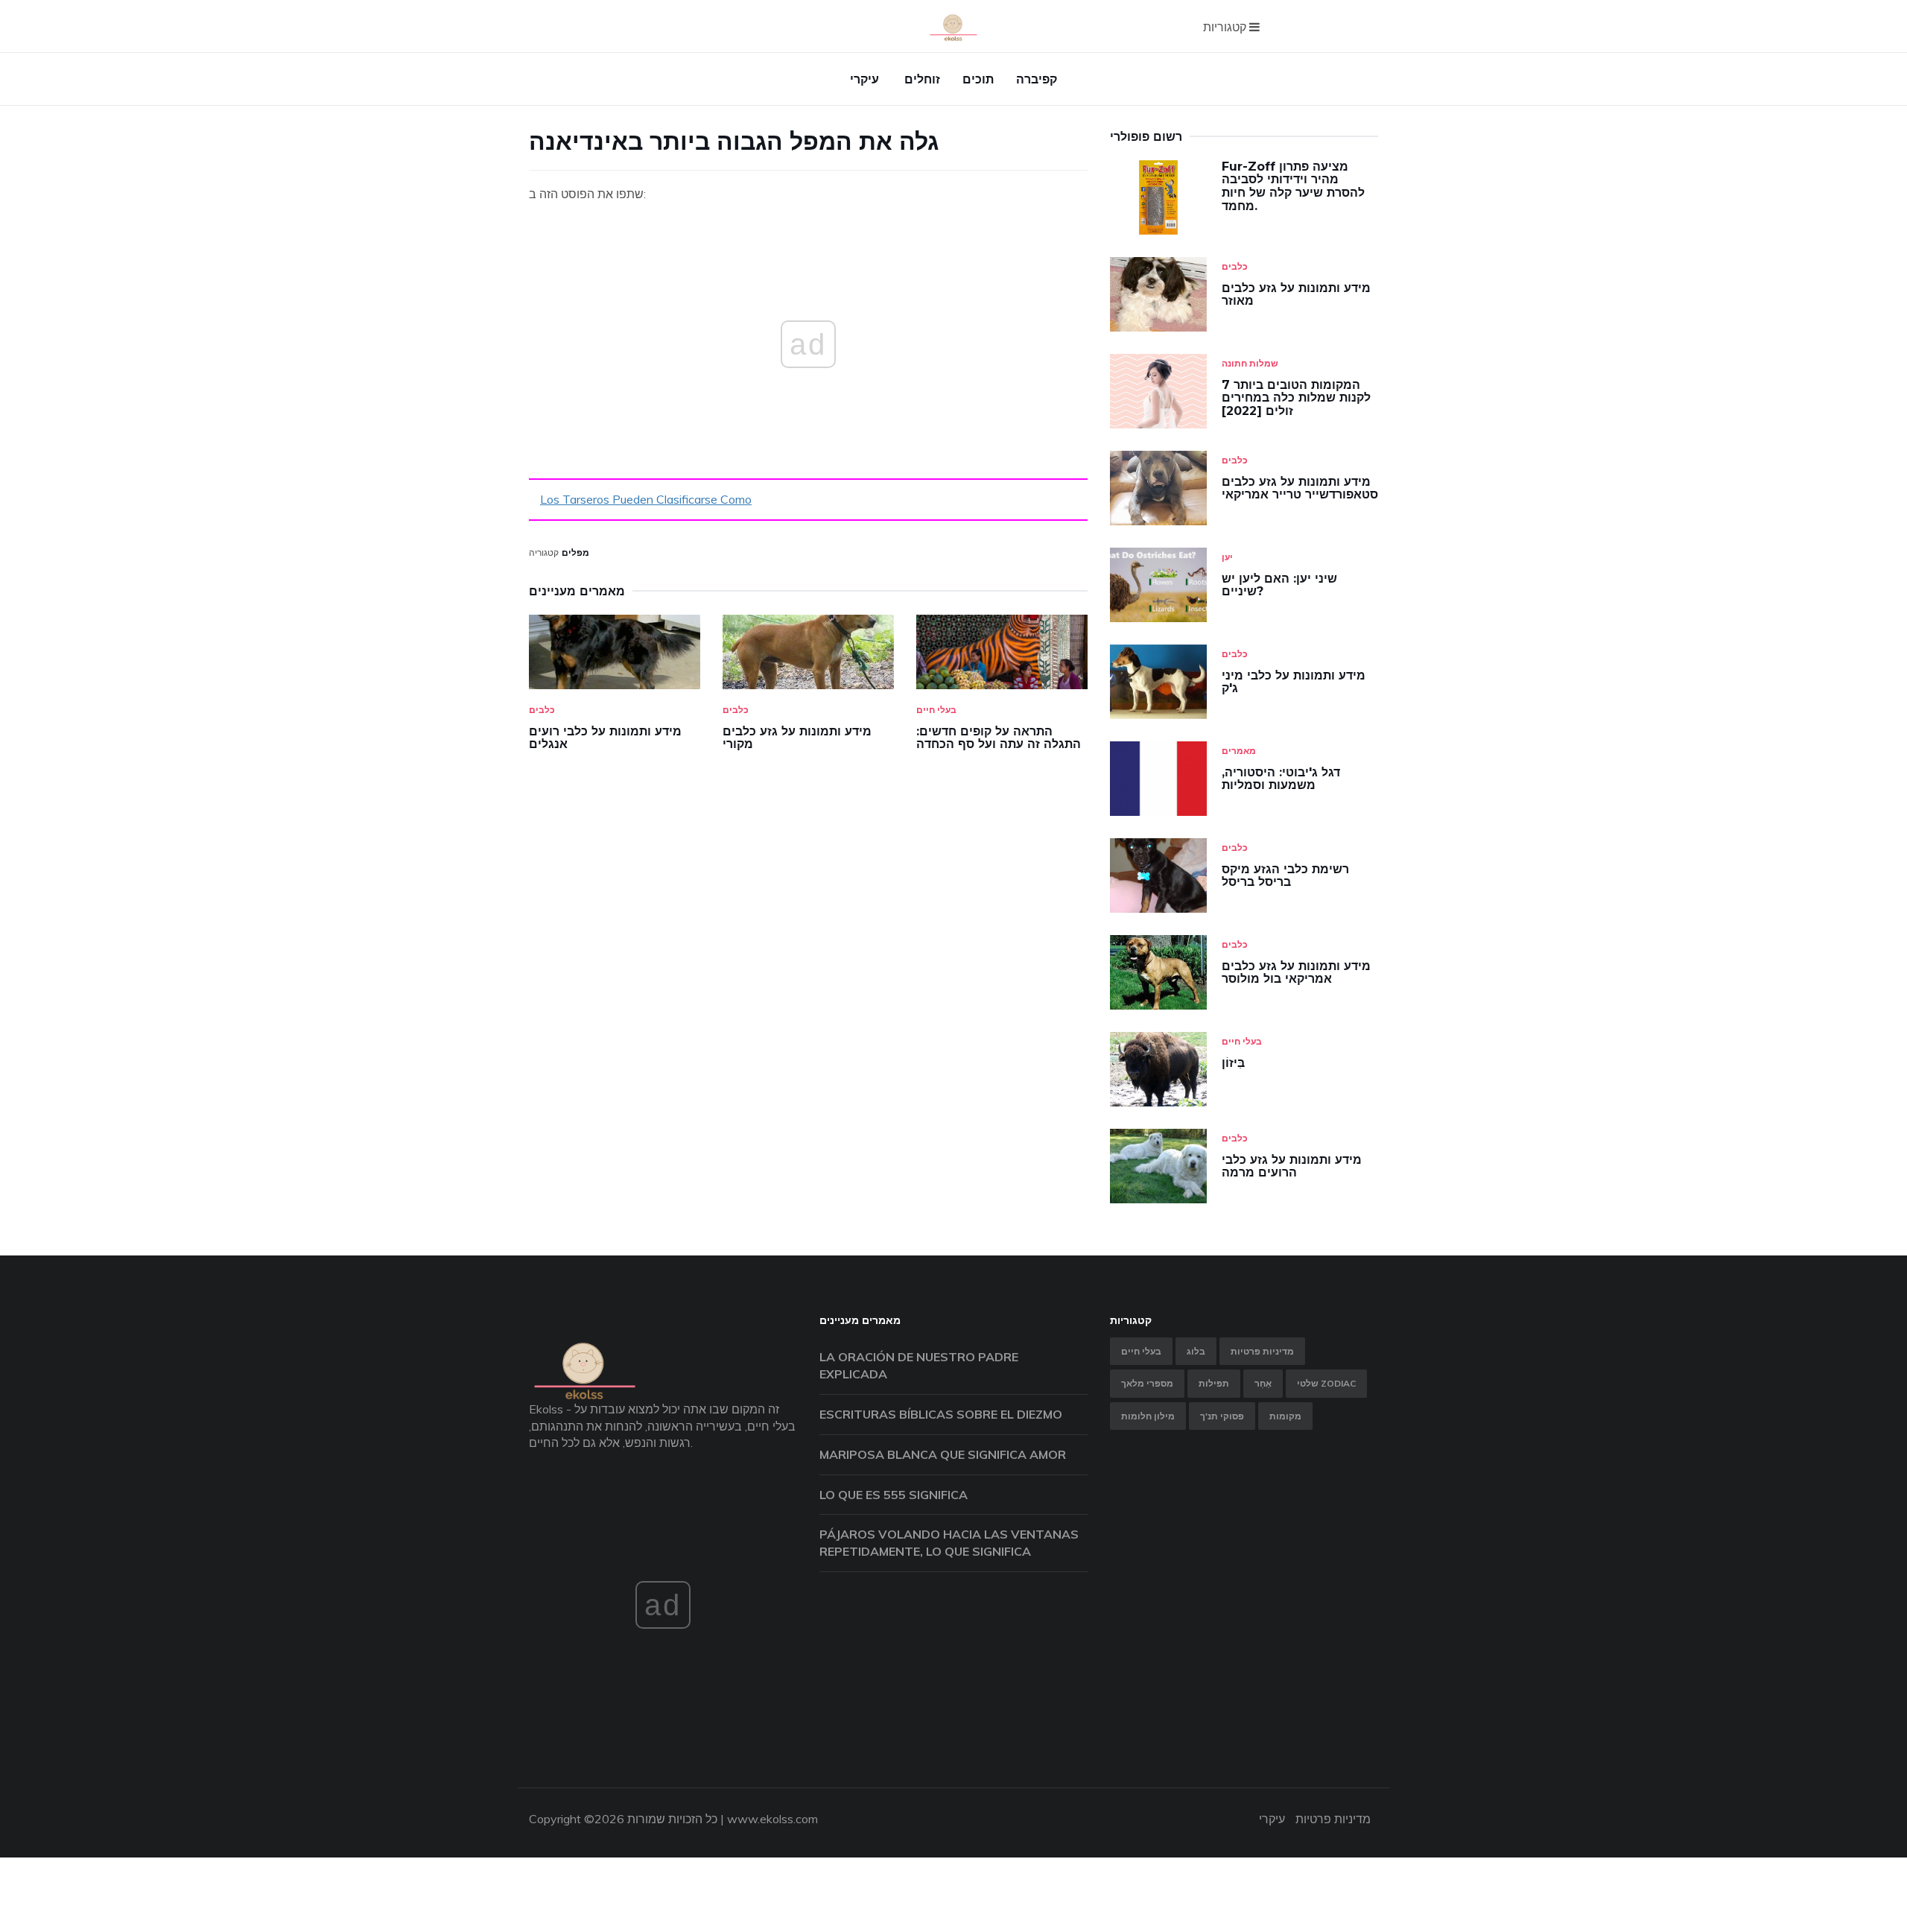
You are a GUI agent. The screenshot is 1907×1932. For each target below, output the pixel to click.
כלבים (542, 710)
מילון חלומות (1148, 1416)
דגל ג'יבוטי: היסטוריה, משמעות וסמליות (1281, 779)
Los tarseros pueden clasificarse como (646, 499)
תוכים (978, 79)
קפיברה (1037, 79)
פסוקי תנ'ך (1222, 1416)
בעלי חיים (936, 710)
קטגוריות (1226, 27)
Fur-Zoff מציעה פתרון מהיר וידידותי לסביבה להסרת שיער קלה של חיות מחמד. (1293, 186)
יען (1227, 557)
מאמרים (1239, 751)
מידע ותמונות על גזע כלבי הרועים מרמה (1292, 1166)
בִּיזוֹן (1233, 1063)
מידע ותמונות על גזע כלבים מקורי (797, 738)
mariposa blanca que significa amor (943, 1454)
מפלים (575, 552)
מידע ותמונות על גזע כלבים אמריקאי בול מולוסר (1296, 973)
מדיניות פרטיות (1262, 1351)
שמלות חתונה (1250, 363)
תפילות (1214, 1383)
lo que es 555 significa (894, 1495)
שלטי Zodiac (1326, 1383)
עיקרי (864, 79)
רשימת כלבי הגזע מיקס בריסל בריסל (1285, 876)
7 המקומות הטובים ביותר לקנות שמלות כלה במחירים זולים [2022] (1296, 398)
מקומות (1285, 1416)
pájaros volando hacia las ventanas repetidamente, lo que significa (949, 1543)
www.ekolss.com (772, 1819)
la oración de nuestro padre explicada (919, 1365)
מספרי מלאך (1147, 1383)
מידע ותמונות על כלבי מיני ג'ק (1294, 682)
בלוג (1196, 1351)
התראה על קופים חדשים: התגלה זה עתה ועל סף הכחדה (999, 738)
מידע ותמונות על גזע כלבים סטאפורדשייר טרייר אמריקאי (1300, 488)
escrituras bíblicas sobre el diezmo (941, 1414)
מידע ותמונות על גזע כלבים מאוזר (1296, 295)
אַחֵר (1263, 1383)
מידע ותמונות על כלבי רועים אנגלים (605, 738)
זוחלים (922, 79)
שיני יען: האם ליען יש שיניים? (1279, 585)
